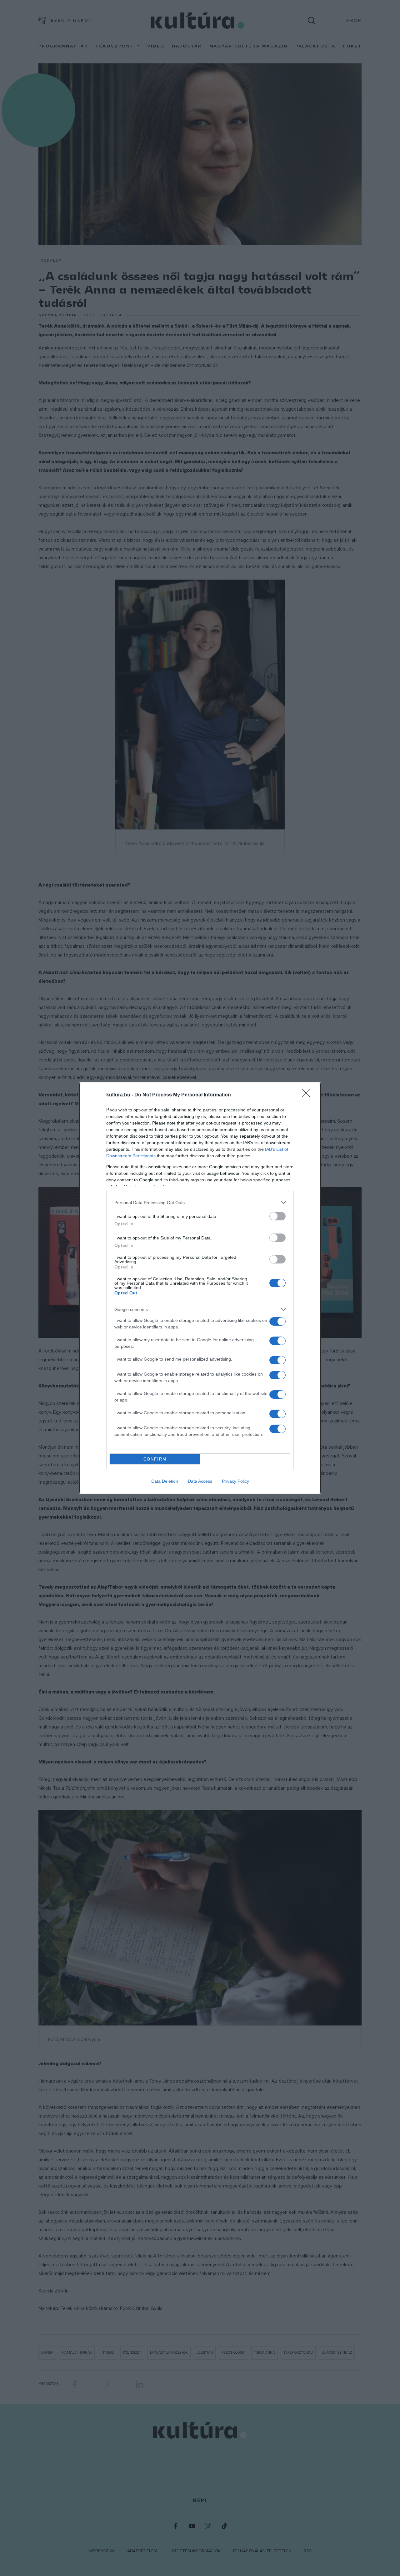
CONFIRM (155, 1459)
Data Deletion (165, 1481)
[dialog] (200, 1288)
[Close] (308, 1095)
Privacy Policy (235, 1481)
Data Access (200, 1481)
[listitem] (200, 1202)
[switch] (277, 1216)
